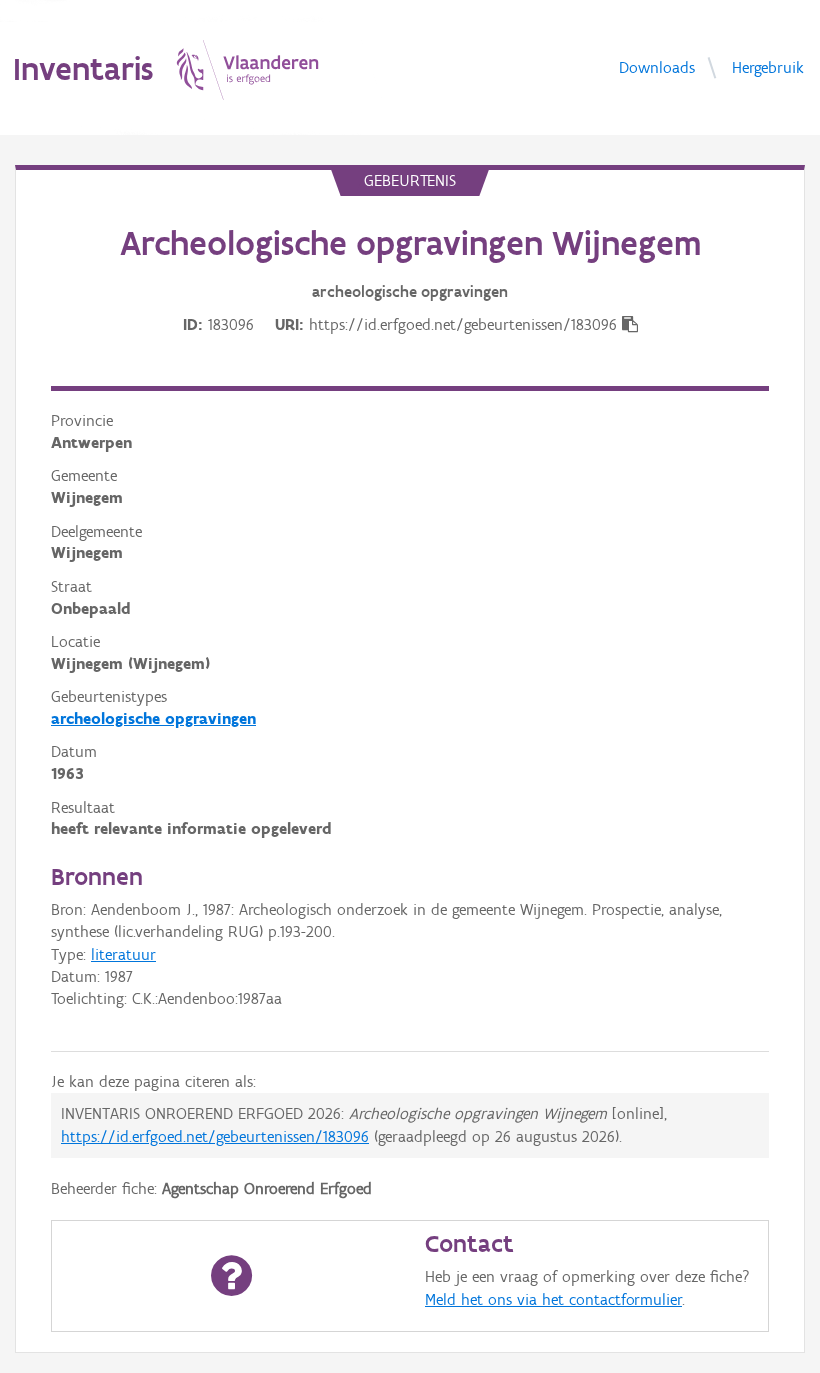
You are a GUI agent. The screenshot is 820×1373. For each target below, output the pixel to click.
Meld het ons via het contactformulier (553, 1299)
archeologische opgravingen (153, 718)
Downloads (657, 66)
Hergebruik (768, 66)
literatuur (123, 954)
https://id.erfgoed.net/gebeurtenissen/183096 (215, 1136)
